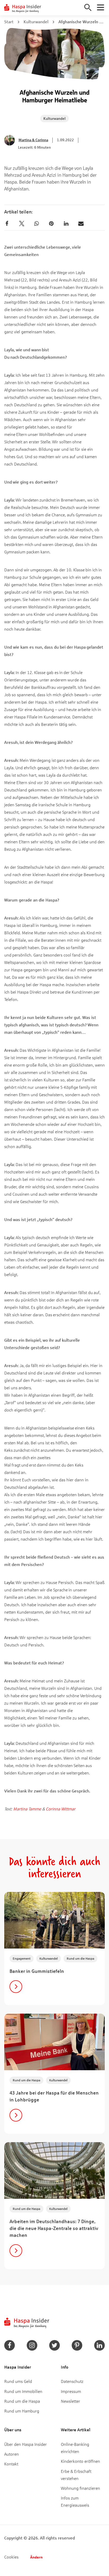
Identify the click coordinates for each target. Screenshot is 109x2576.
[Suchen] (88, 7)
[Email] (81, 224)
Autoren (12, 2454)
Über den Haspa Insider (26, 2444)
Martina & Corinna (33, 140)
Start (9, 22)
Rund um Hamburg (22, 2411)
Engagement (22, 1958)
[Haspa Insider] (23, 8)
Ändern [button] (36, 2557)
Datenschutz (72, 2381)
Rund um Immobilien (23, 2391)
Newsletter (71, 2401)
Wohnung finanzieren (80, 2488)
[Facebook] (7, 224)
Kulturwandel (36, 22)
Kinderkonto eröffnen (80, 2461)
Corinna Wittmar (61, 1809)
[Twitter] (22, 224)
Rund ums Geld (18, 2381)
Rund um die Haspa (80, 1958)
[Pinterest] (51, 224)
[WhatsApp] (37, 224)
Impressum (71, 2391)
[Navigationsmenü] (101, 7)
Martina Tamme (27, 1809)
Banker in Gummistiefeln (37, 1971)
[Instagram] (32, 2345)
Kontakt (11, 2464)
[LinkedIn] (66, 224)
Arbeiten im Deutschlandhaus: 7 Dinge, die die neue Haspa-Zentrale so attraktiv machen (54, 2228)
